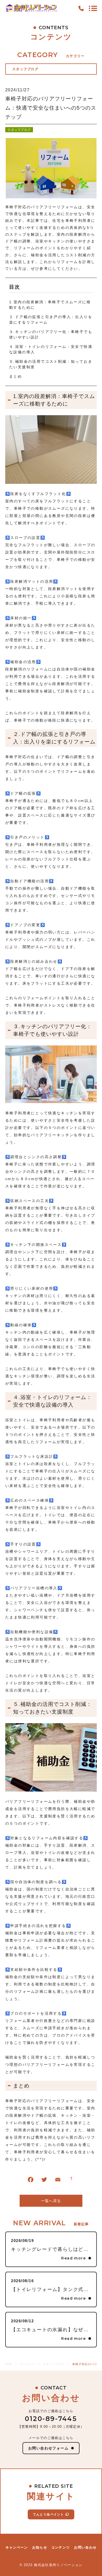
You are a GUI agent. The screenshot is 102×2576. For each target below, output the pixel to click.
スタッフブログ (19, 130)
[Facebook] (31, 2181)
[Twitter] (44, 2181)
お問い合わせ (85, 2547)
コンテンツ (61, 2547)
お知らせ (40, 2547)
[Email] (58, 2181)
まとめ (16, 376)
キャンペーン (17, 2547)
